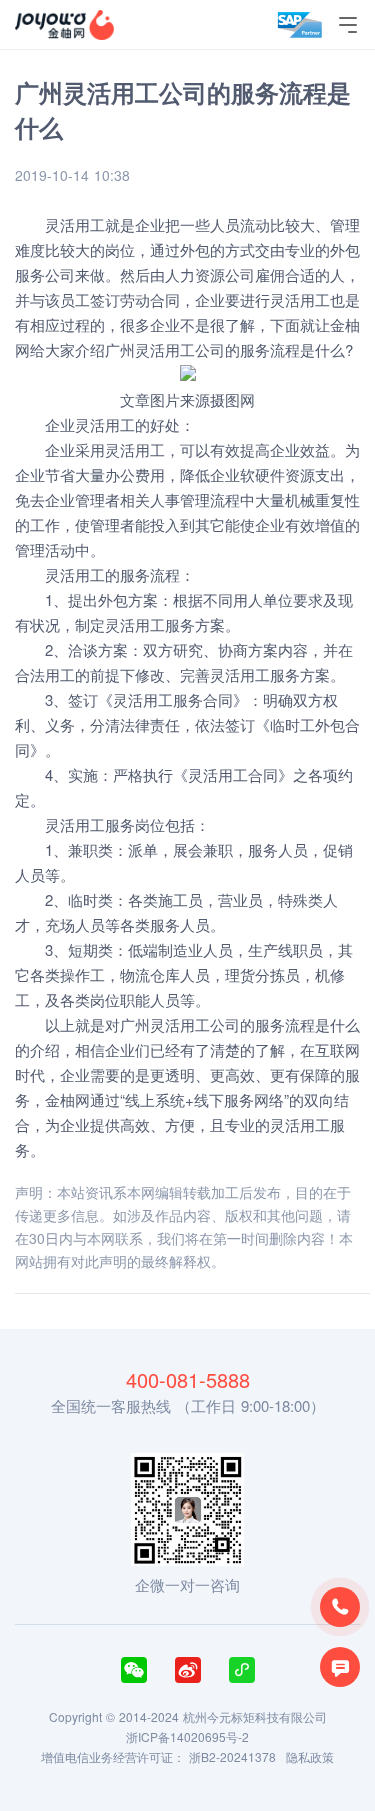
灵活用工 (105, 424)
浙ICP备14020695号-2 (187, 1736)
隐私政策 (310, 1756)
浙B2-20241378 (232, 1756)
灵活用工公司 (180, 349)
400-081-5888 (188, 1380)
